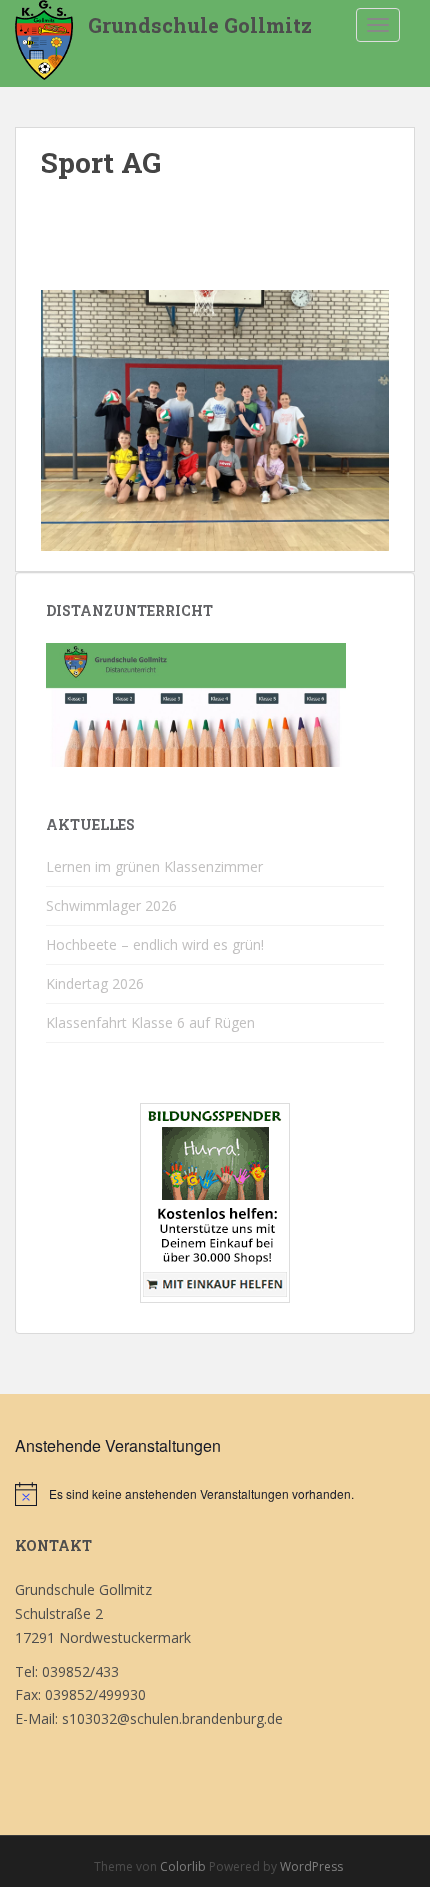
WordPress (311, 1866)
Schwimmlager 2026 (111, 905)
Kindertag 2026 (95, 983)
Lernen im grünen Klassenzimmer (154, 866)
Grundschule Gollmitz (200, 25)
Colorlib (183, 1866)
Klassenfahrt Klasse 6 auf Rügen (150, 1022)
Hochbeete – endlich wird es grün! (155, 944)
